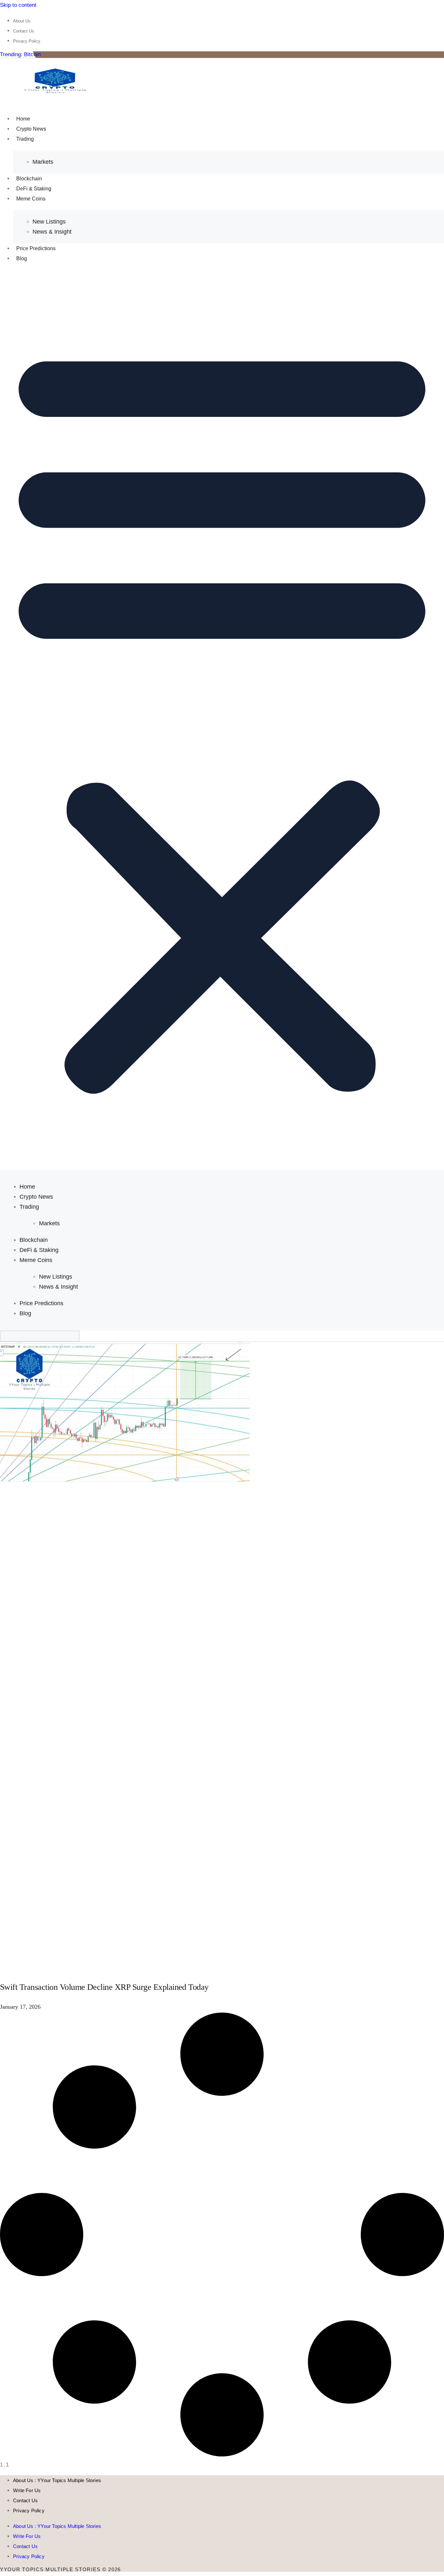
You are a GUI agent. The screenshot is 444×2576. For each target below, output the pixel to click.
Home (23, 119)
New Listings (49, 222)
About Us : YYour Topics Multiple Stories (57, 2480)
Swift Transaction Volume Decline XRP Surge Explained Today (104, 1987)
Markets (43, 162)
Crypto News (31, 129)
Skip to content (18, 5)
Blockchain (29, 179)
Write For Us (27, 2490)
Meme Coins (31, 199)
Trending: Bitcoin (20, 54)
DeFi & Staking (34, 189)
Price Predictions (36, 248)
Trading (25, 139)
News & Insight (52, 232)
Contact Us (25, 2500)
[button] (222, 716)
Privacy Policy (29, 2511)
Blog (22, 258)
